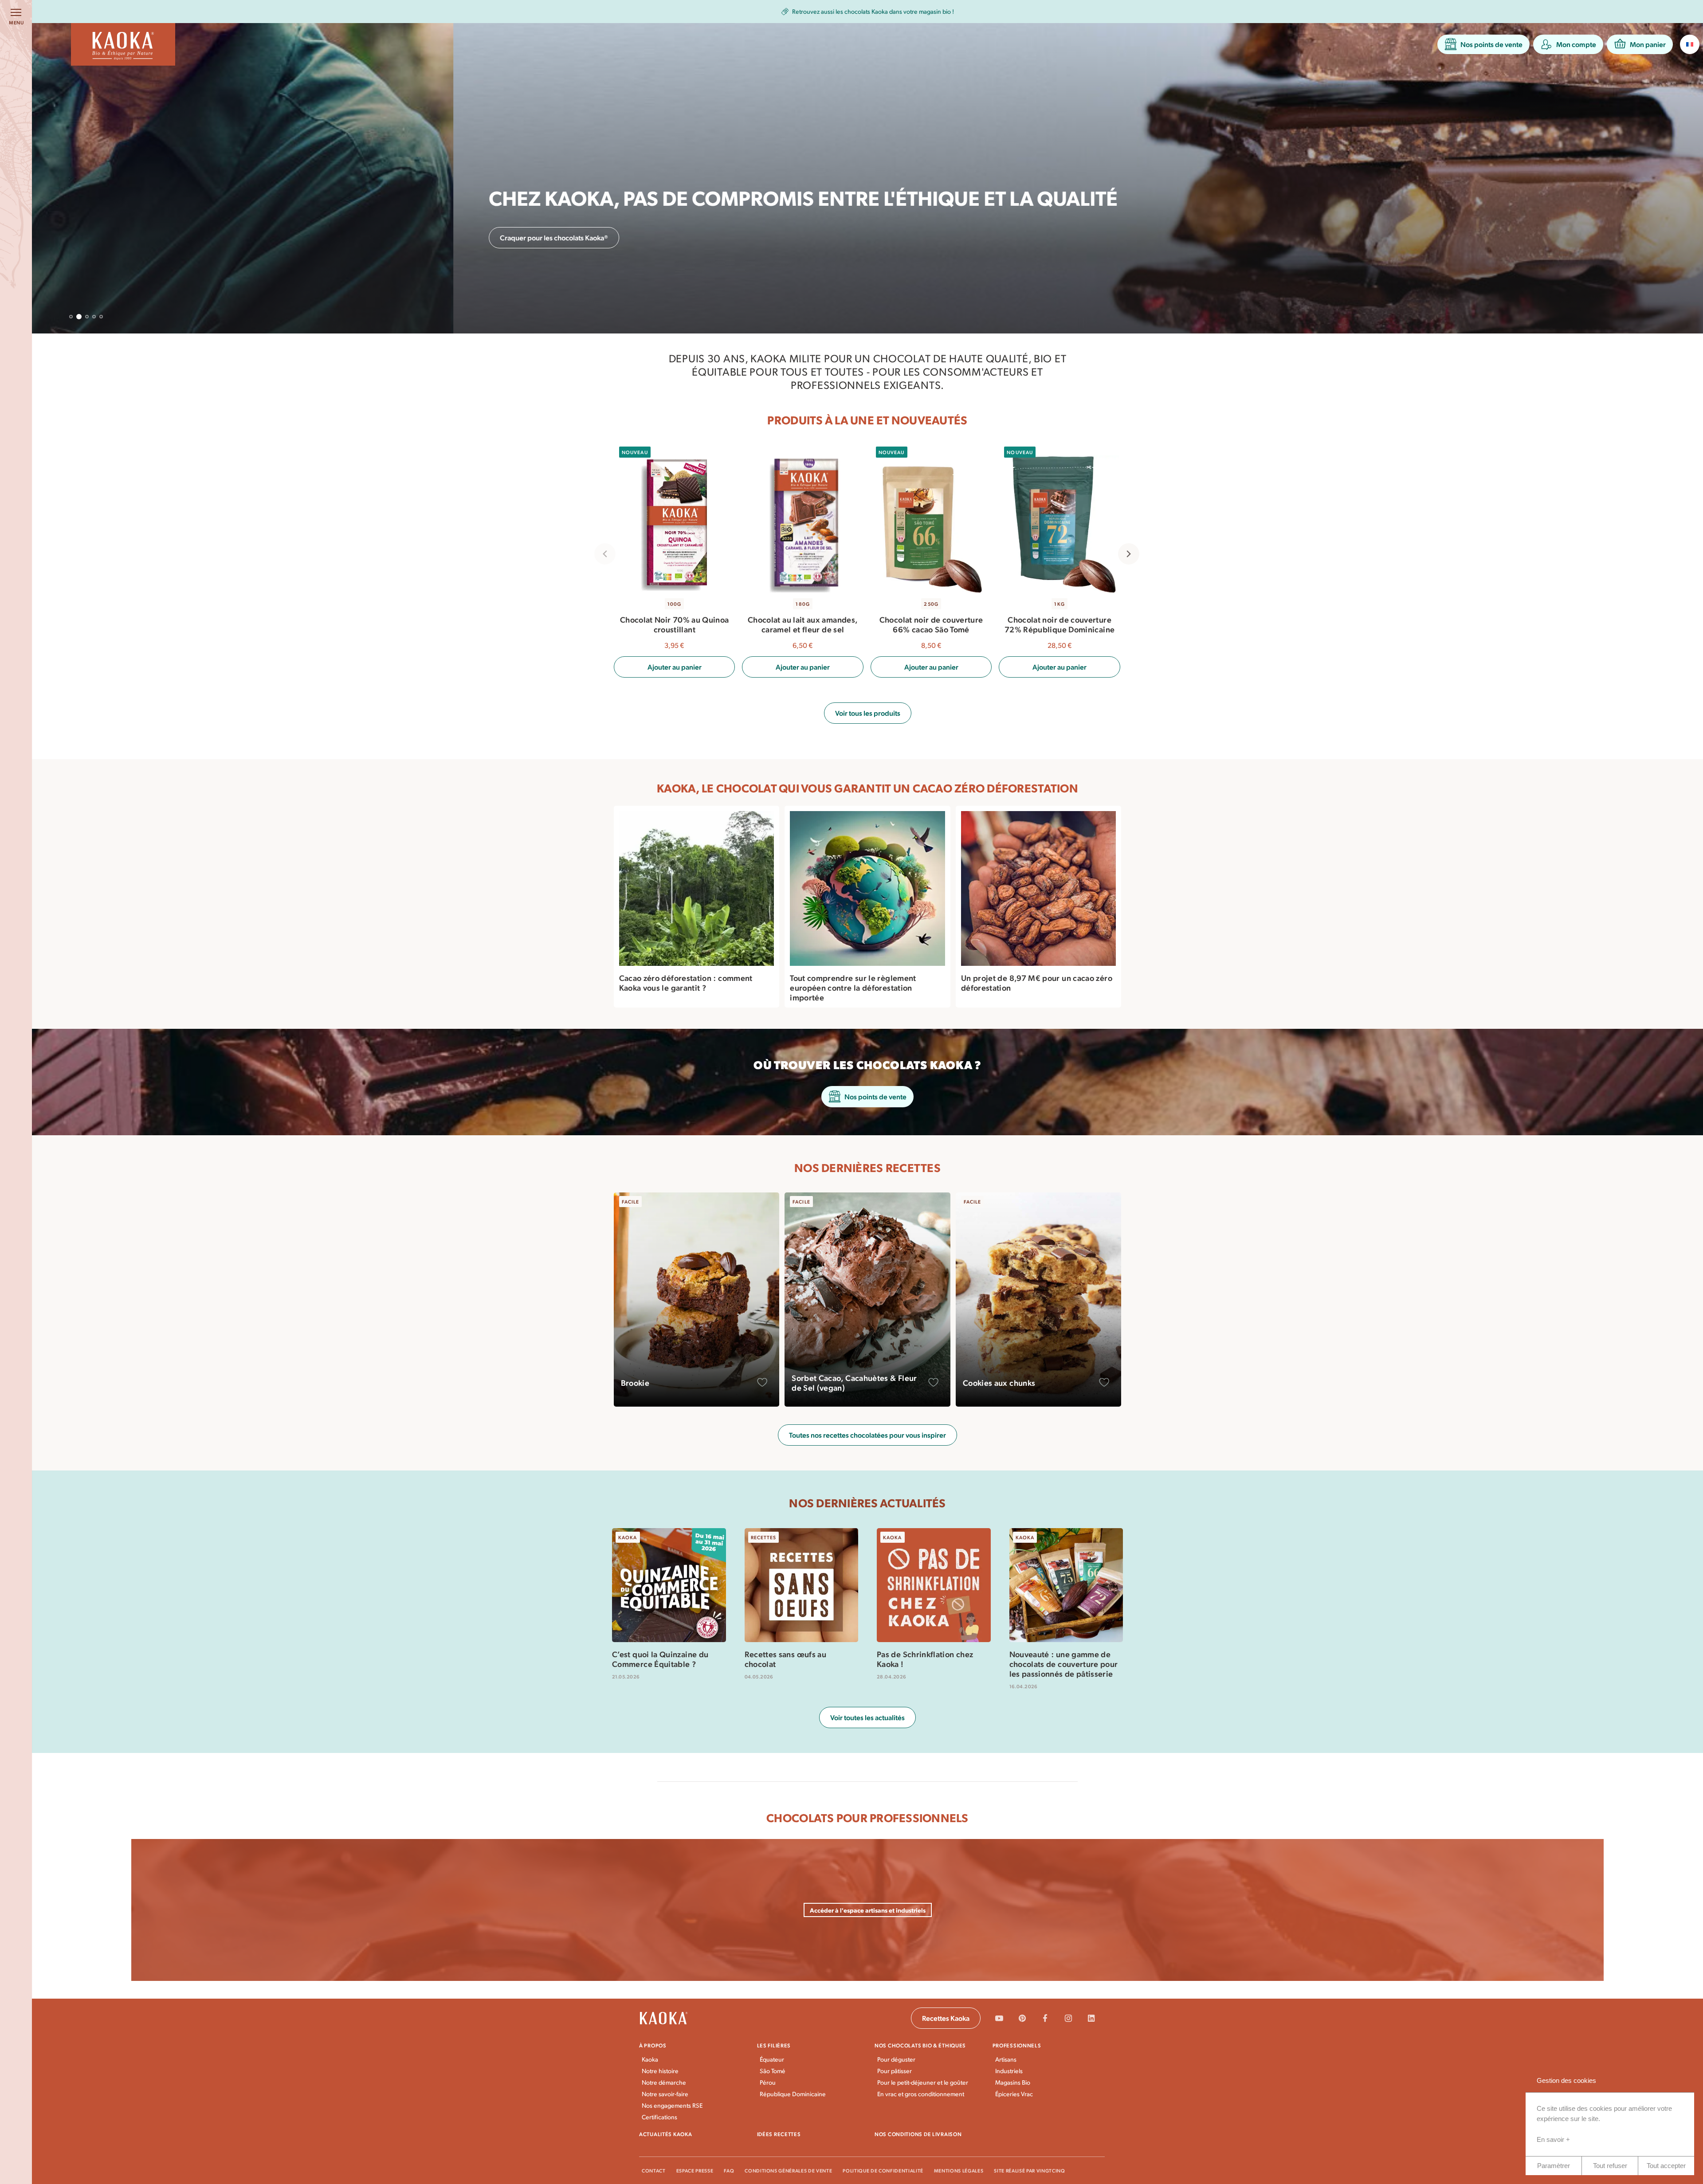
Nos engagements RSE (672, 2105)
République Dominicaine (793, 2094)
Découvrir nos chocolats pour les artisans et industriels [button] (163, 237)
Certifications (659, 2117)
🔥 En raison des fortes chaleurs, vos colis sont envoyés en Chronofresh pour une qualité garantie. (892, 11)
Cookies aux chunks (999, 1383)
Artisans (1006, 2059)
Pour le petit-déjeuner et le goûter (923, 2082)
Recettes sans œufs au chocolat (786, 1659)
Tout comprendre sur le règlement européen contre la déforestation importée (853, 988)
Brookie (635, 1383)
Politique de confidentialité (883, 2170)
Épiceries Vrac (1014, 2094)
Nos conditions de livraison (918, 2134)
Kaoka (650, 2059)
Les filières (774, 2045)
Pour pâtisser (895, 2071)
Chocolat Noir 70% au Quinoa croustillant (674, 624)
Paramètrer (1554, 2166)
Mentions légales (959, 2170)
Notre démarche (664, 2082)
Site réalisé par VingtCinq (1029, 2170)
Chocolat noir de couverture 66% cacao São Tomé (931, 624)
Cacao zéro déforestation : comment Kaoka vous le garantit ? (686, 983)
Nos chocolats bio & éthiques (920, 2045)
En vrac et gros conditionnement (921, 2094)
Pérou (768, 2082)
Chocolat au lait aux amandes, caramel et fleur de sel (802, 624)
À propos (653, 2045)
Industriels (1009, 2071)
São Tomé (773, 2071)
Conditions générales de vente (788, 2170)
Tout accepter (1666, 2166)
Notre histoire (660, 2071)
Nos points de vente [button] (875, 1096)
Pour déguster (896, 2059)
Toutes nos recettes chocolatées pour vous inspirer (867, 1435)
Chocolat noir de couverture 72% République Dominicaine (1059, 624)
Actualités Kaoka (666, 2134)
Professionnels (1017, 2045)
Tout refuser (1610, 2166)
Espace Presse (695, 2170)
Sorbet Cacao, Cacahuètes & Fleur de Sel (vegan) (854, 1383)
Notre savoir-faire (665, 2094)
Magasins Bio (1013, 2082)
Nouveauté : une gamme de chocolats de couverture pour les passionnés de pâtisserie (1064, 1663)
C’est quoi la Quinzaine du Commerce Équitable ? (660, 1659)
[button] (1483, 44)
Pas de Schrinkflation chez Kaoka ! (925, 1659)
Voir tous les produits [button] (868, 713)
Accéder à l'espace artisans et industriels (868, 1910)
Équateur (772, 2059)
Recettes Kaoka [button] (946, 2018)
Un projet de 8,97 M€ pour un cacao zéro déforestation (1037, 983)
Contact (654, 2170)
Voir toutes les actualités (867, 1717)
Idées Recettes (779, 2134)
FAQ (729, 2170)
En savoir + (1553, 2139)
